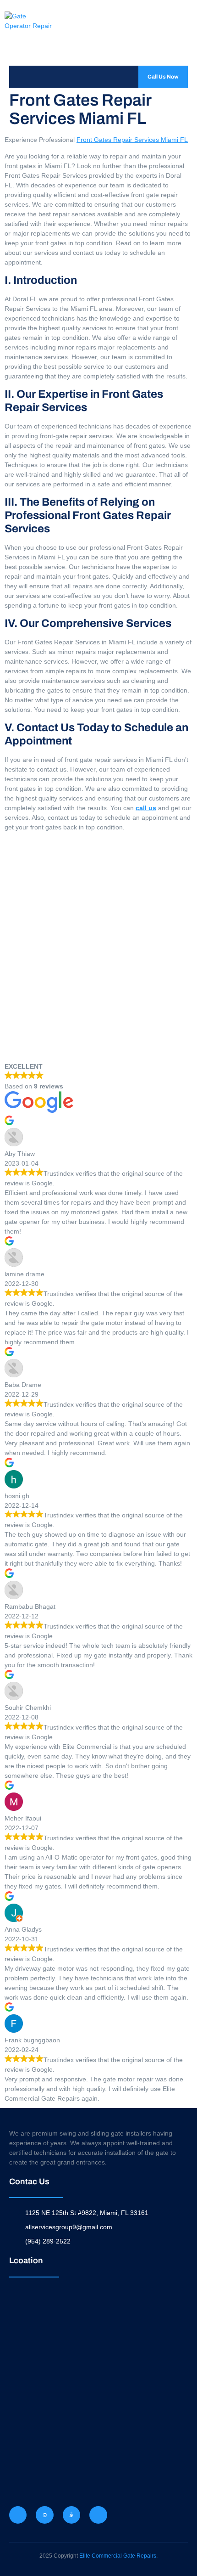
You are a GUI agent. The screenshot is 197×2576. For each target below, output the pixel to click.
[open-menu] (19, 77)
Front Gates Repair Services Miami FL (132, 140)
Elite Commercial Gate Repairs (118, 2556)
